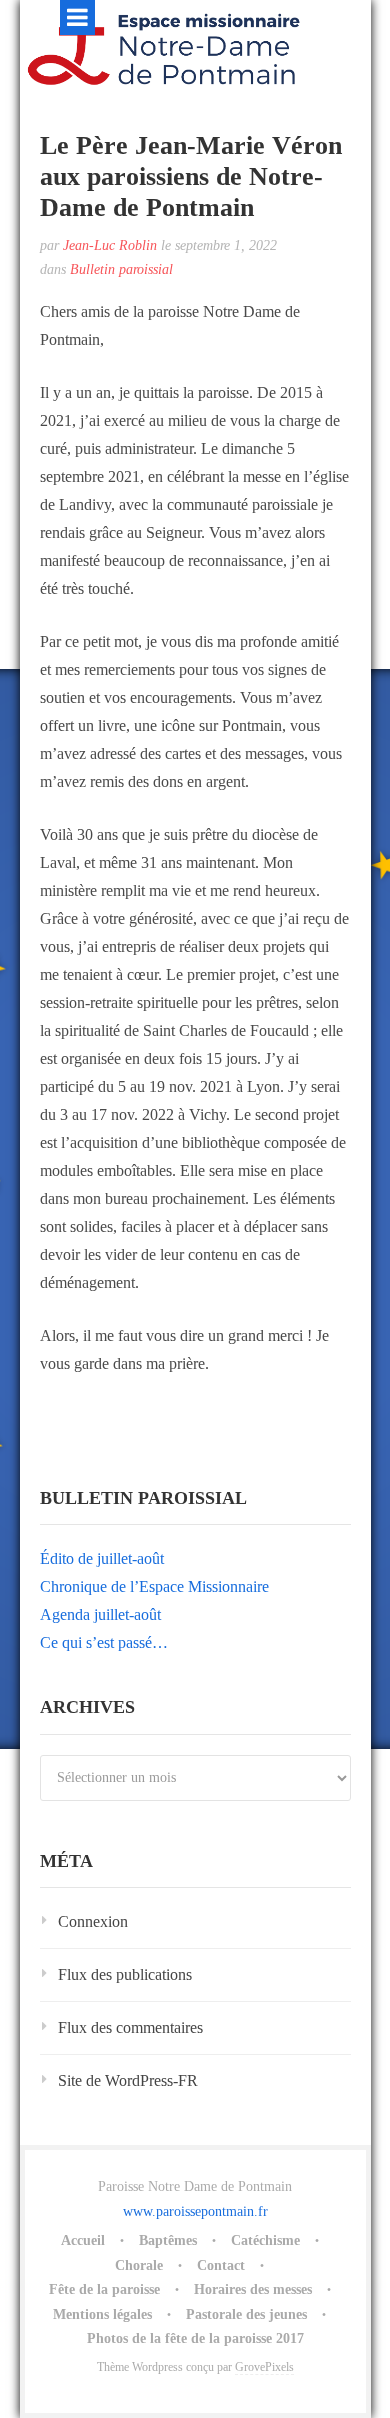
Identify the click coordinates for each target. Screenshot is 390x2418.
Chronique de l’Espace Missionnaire (154, 1586)
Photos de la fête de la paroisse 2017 (195, 2338)
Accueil (83, 2240)
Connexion (93, 1921)
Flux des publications (125, 1974)
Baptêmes (168, 2240)
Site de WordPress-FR (128, 2080)
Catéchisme (265, 2240)
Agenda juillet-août (100, 1614)
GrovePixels (264, 2367)
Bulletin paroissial (121, 269)
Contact (221, 2265)
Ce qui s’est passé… (104, 1642)
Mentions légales (102, 2314)
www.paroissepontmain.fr (195, 2211)
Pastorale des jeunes (246, 2314)
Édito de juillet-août (102, 1558)
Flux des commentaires (130, 2027)
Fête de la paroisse (104, 2289)
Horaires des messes (253, 2289)
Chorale (139, 2265)
